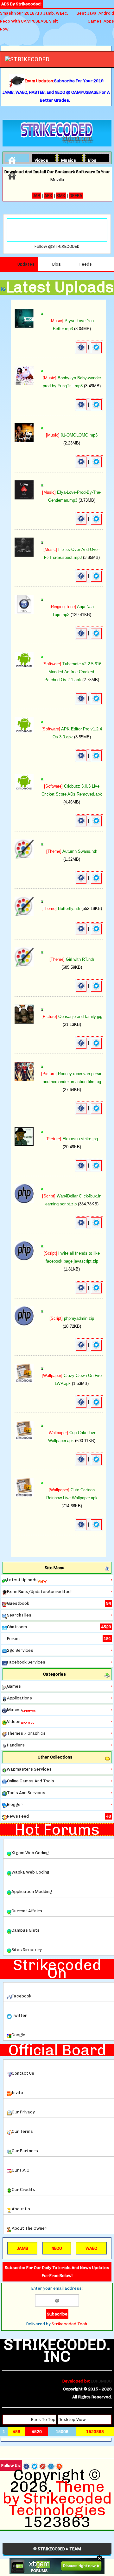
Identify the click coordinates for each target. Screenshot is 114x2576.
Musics (66, 159)
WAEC (91, 2248)
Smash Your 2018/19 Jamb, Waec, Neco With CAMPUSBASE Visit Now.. (34, 21)
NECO (57, 2248)
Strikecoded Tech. (70, 2324)
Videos (40, 159)
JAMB (22, 2248)
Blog (92, 159)
